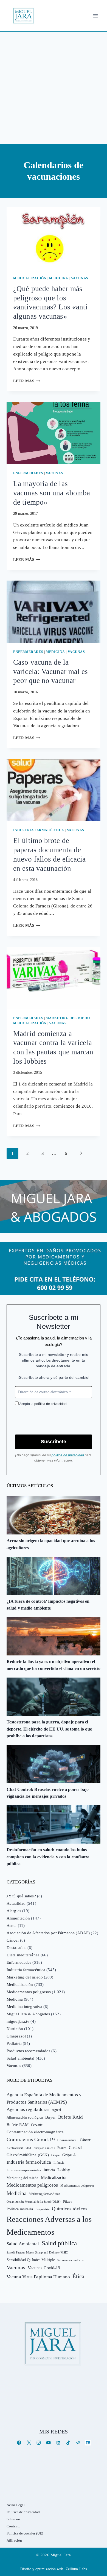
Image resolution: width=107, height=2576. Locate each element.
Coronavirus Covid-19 (31, 2139)
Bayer (50, 2117)
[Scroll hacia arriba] (97, 2529)
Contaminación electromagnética (35, 2132)
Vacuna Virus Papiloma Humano (38, 2277)
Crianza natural (67, 2140)
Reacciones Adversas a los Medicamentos (49, 2225)
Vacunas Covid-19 (44, 2268)
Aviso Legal (16, 2505)
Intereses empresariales (24, 2170)
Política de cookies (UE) (25, 2533)
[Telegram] (78, 2443)
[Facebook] (19, 2443)
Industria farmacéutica (39, 830)
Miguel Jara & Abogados (28, 2014)
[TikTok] (68, 2443)
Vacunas (80, 278)
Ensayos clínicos (44, 2148)
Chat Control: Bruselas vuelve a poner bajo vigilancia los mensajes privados (48, 1793)
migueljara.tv (18, 2021)
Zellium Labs (76, 2569)
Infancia (59, 2163)
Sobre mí (13, 2519)
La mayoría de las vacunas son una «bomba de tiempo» (52, 493)
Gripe (56, 2155)
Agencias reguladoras (28, 2109)
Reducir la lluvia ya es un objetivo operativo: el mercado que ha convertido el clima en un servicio (54, 1665)
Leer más (27, 381)
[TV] (88, 2443)
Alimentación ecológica (25, 2117)
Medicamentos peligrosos (29, 1992)
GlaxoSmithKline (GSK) (28, 2155)
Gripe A (69, 2155)
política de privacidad (50, 1404)
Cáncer (13, 1940)
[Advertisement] (54, 88)
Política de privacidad (23, 2512)
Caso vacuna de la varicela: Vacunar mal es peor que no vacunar (50, 672)
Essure (62, 2148)
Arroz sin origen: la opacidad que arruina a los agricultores (51, 1544)
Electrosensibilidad (19, 2148)
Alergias (14, 1911)
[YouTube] (48, 2443)
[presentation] (54, 238)
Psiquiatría (42, 2209)
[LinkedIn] (58, 2443)
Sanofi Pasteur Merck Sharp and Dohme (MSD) (37, 2252)
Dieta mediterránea (23, 1955)
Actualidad (16, 1903)
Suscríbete (54, 1442)
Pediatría (14, 2043)
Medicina (59, 278)
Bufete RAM (71, 2117)
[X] (29, 2443)
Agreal (56, 2110)
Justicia (49, 2170)
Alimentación (18, 1918)
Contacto (14, 2526)
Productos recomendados (28, 2051)
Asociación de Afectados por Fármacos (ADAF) (48, 1933)
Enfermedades (28, 473)
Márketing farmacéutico (44, 2194)
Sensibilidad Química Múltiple (31, 2260)
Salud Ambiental (23, 2244)
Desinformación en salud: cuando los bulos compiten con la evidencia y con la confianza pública (48, 1857)
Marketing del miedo (68, 1018)
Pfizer (67, 2202)
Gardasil (75, 2148)
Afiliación (14, 2540)
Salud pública (59, 2243)
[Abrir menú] (95, 16)
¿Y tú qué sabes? (21, 1896)
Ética (78, 2276)
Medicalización (30, 278)
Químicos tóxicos (70, 2209)
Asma (12, 1926)
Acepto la (43, 1404)
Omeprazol (16, 2036)
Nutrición (15, 2029)
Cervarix (37, 2125)
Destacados (16, 1948)
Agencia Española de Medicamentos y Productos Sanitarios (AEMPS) (44, 2098)
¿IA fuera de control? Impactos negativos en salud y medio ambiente (48, 1605)
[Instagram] (39, 2443)
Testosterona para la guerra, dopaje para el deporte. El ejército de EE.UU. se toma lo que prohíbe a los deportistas (49, 1729)
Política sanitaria (20, 2209)
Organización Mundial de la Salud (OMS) (34, 2202)
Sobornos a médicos (70, 2260)
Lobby (64, 2170)
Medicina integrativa (24, 2007)
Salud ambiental (21, 2058)
